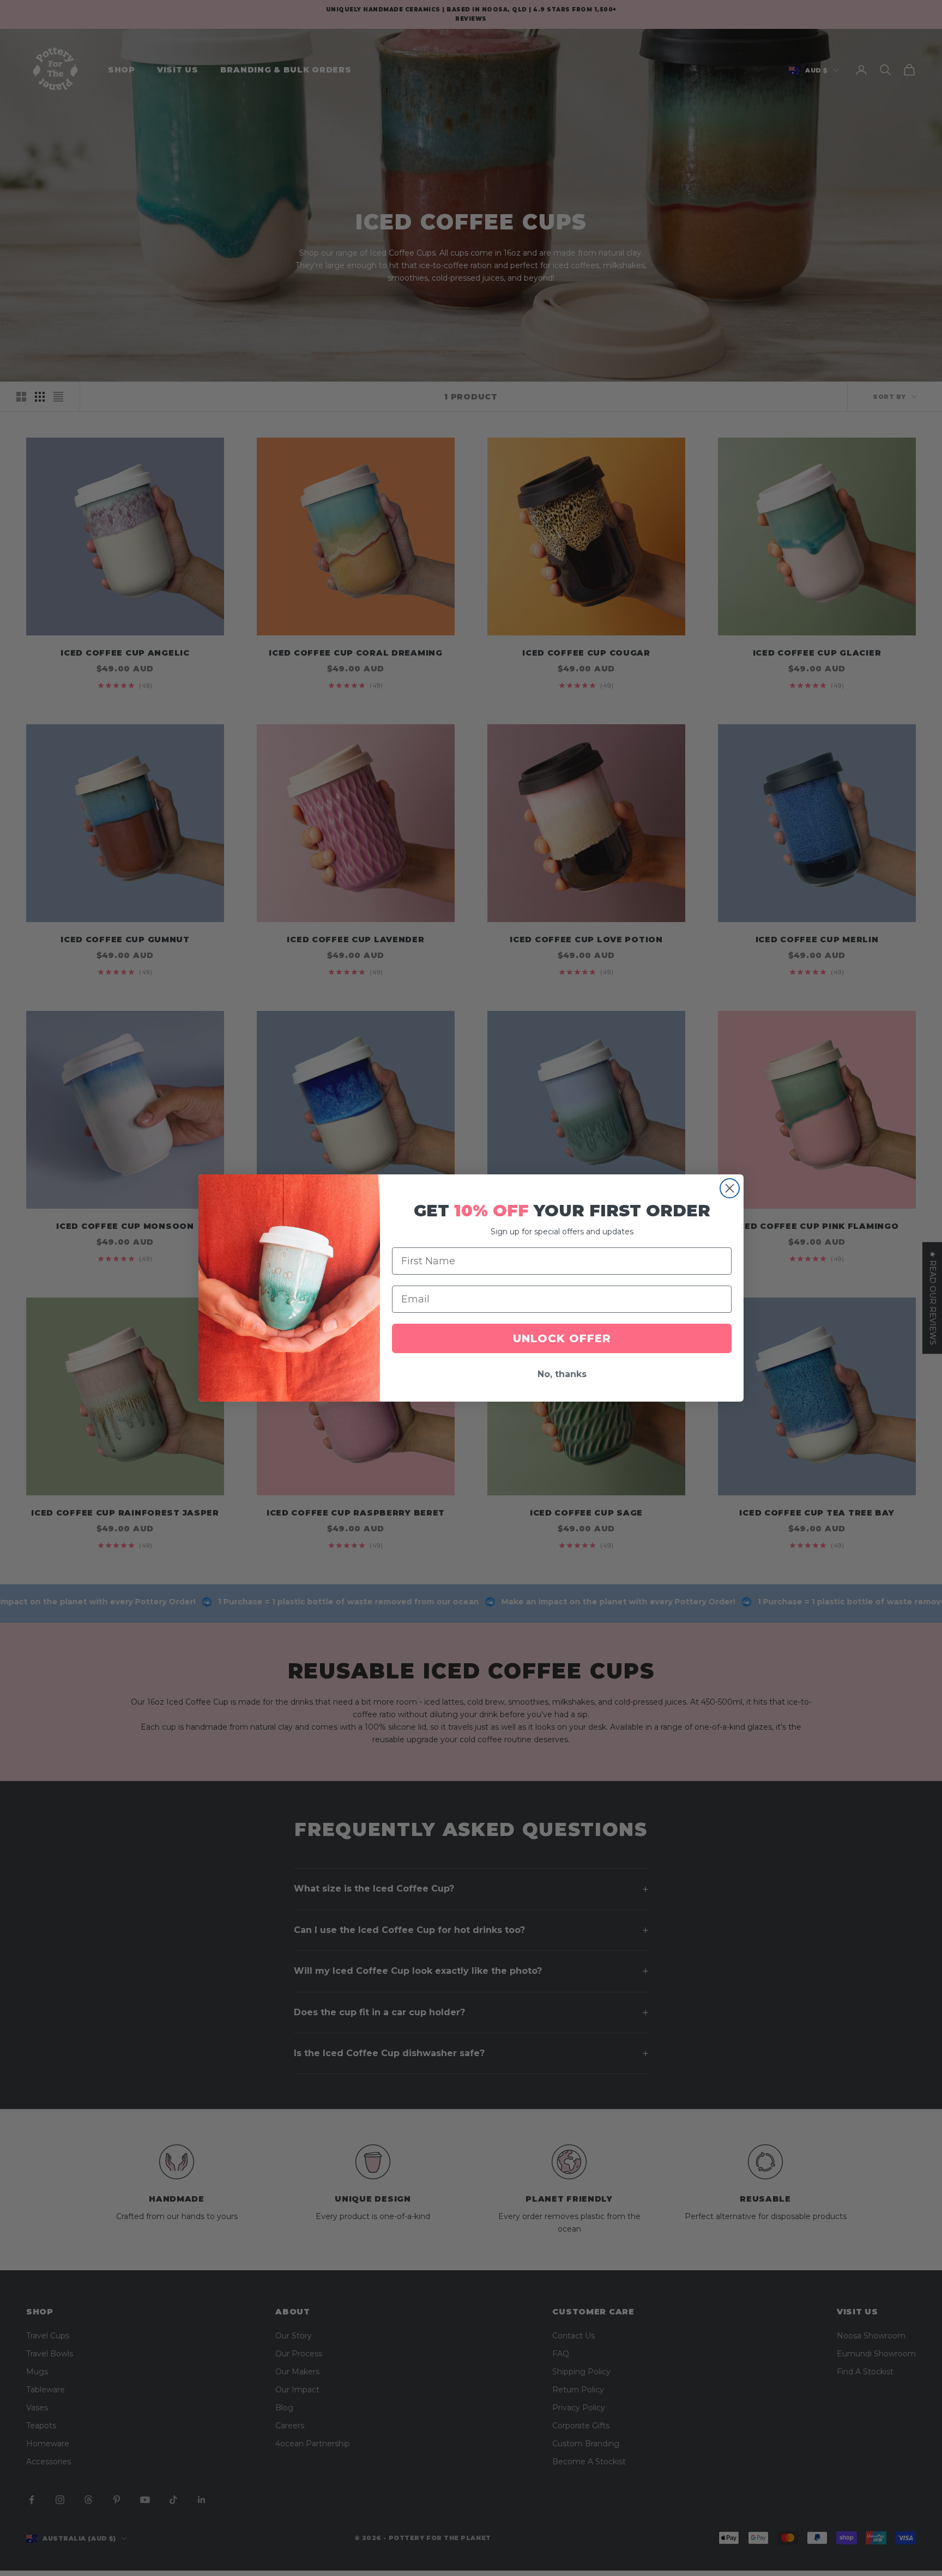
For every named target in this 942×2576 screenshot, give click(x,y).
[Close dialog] (730, 1188)
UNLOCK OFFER (562, 1338)
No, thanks (562, 1374)
